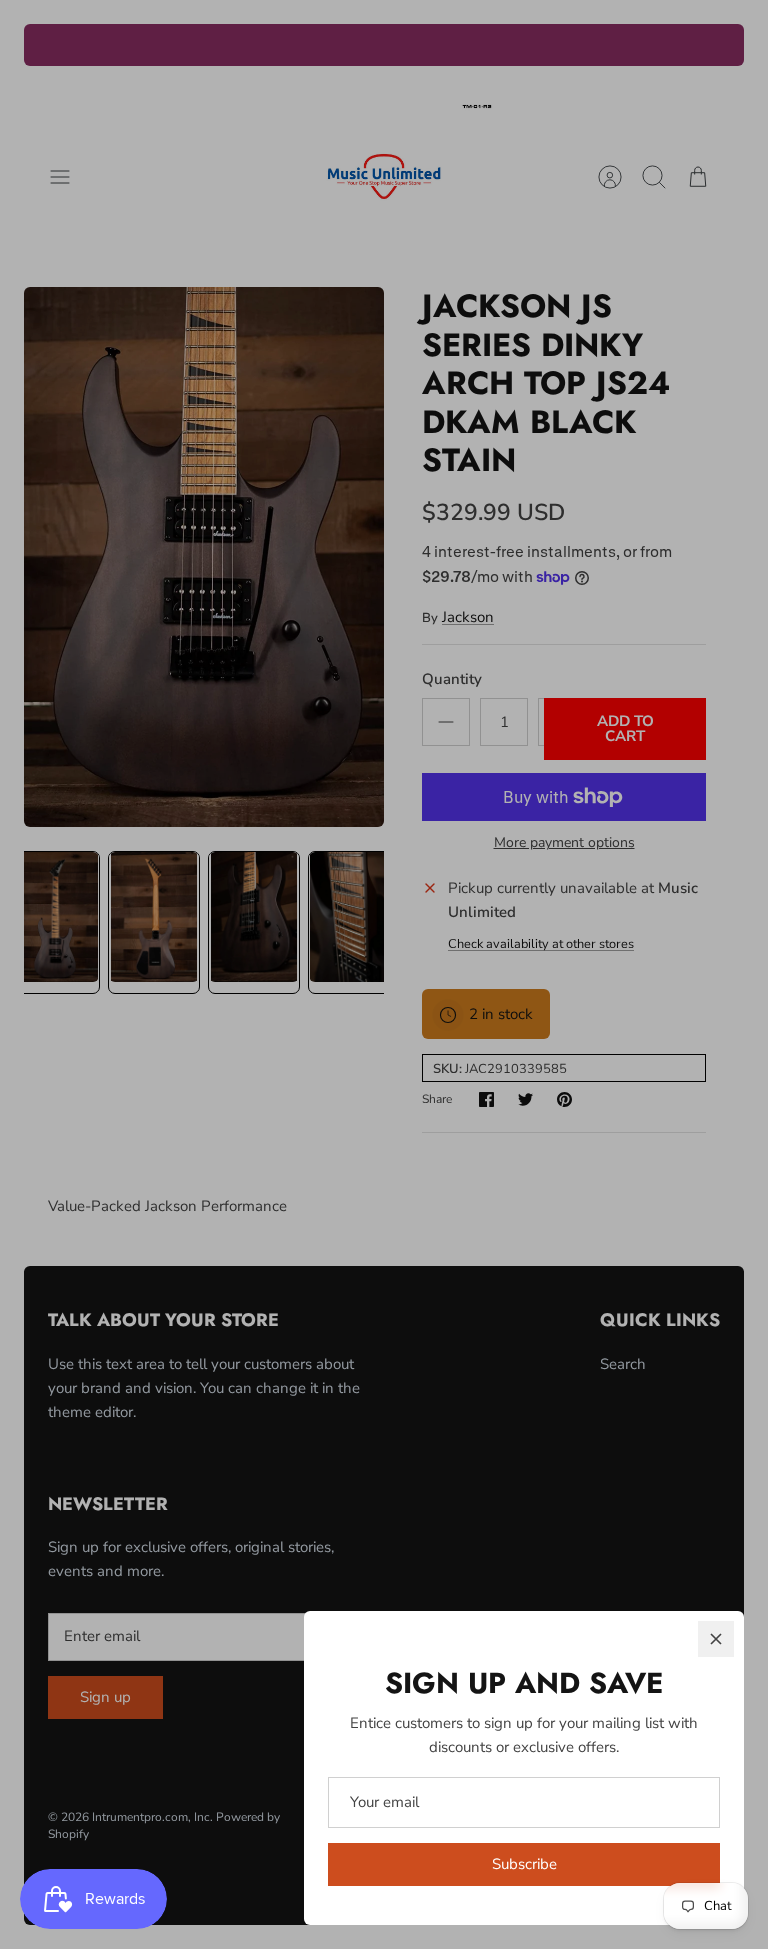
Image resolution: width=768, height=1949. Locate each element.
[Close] (716, 1639)
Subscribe (524, 1864)
